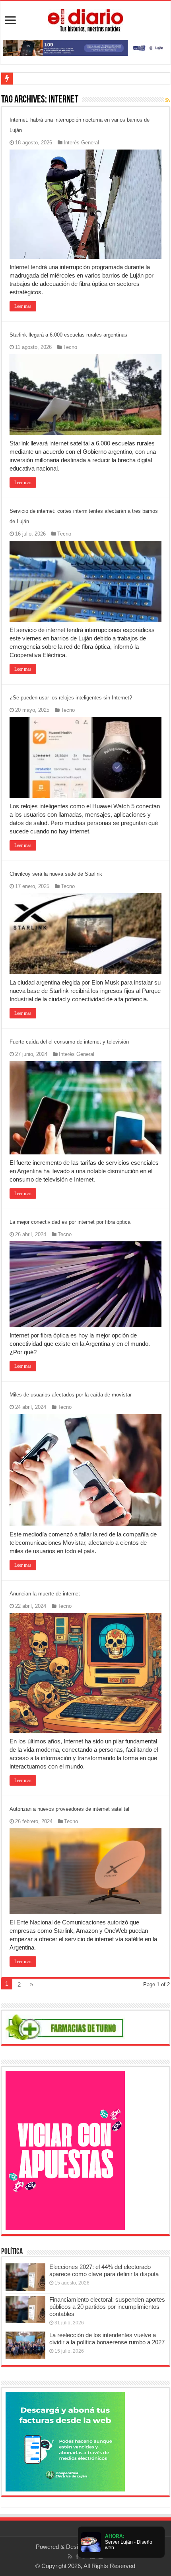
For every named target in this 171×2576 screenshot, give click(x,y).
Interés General (81, 143)
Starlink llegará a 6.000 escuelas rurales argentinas (68, 335)
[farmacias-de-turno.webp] (65, 2027)
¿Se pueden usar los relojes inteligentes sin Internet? (71, 698)
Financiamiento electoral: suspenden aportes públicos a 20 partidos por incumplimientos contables (107, 2307)
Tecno (70, 347)
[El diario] (85, 19)
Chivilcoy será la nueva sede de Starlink (56, 874)
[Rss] (70, 2556)
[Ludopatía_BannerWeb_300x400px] (65, 2150)
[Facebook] (77, 2556)
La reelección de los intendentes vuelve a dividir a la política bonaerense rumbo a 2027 (107, 2339)
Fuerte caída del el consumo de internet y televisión (69, 1042)
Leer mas (23, 306)
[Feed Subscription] (168, 100)
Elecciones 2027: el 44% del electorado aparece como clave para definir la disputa (104, 2270)
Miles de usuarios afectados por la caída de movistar (71, 1395)
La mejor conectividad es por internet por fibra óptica (70, 1222)
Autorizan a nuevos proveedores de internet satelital (69, 1809)
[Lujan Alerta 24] (85, 47)
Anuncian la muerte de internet (45, 1594)
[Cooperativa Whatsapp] (65, 2441)
